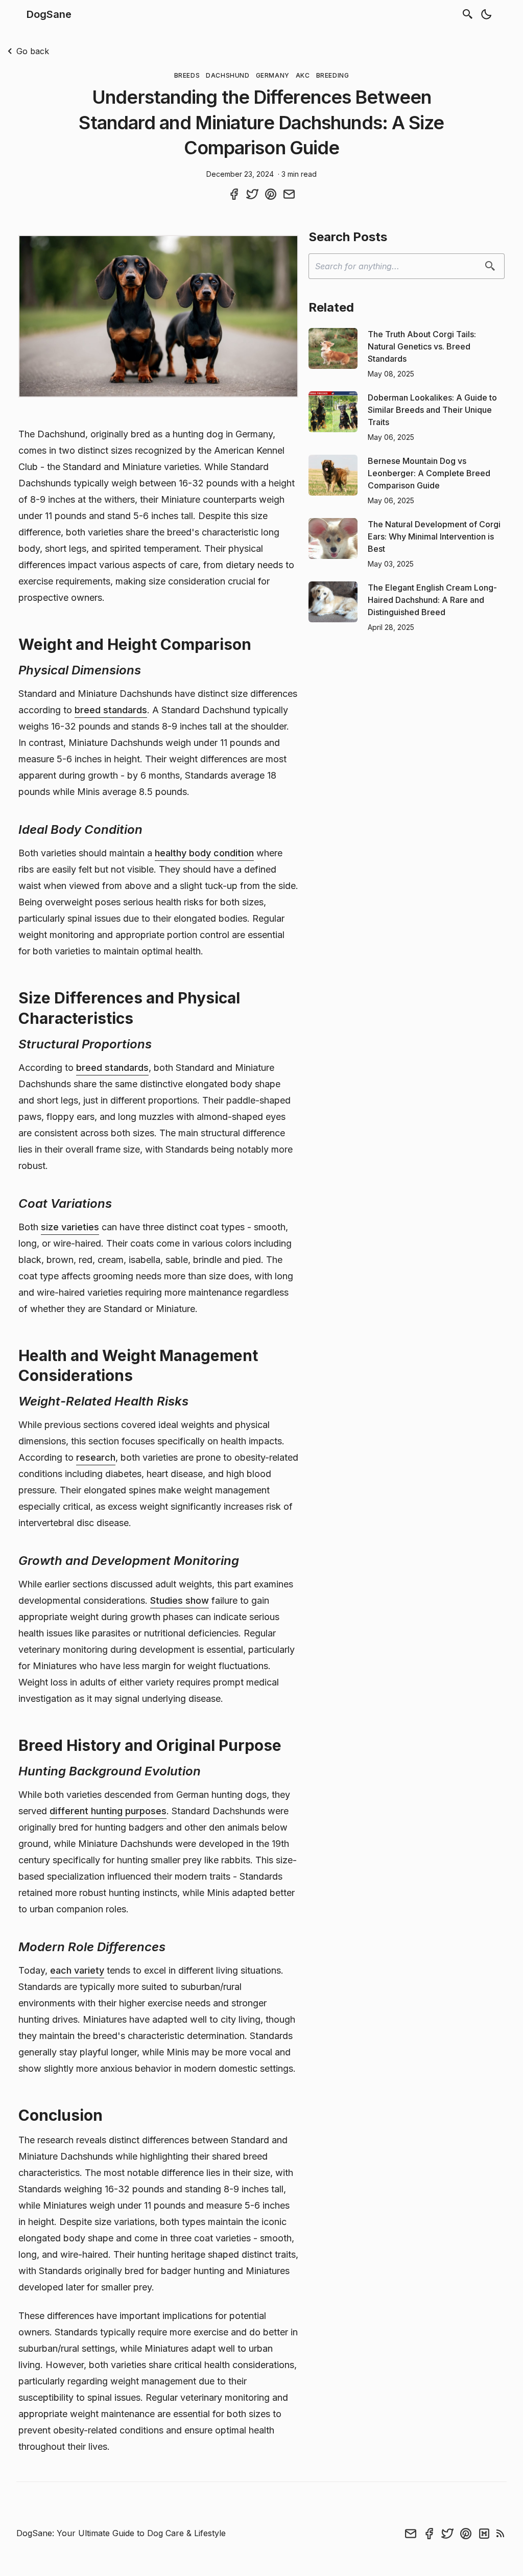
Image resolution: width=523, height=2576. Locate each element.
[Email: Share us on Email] (289, 194)
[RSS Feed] (501, 2534)
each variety (77, 1970)
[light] (486, 14)
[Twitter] (447, 2534)
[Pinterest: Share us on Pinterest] (271, 194)
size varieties (70, 1227)
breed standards (111, 710)
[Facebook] (429, 2534)
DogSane (49, 14)
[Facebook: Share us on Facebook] (234, 194)
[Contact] (411, 2534)
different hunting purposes (108, 1811)
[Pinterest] (466, 2534)
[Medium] (484, 2534)
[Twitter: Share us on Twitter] (252, 194)
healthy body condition (204, 853)
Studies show (180, 1600)
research (96, 1457)
